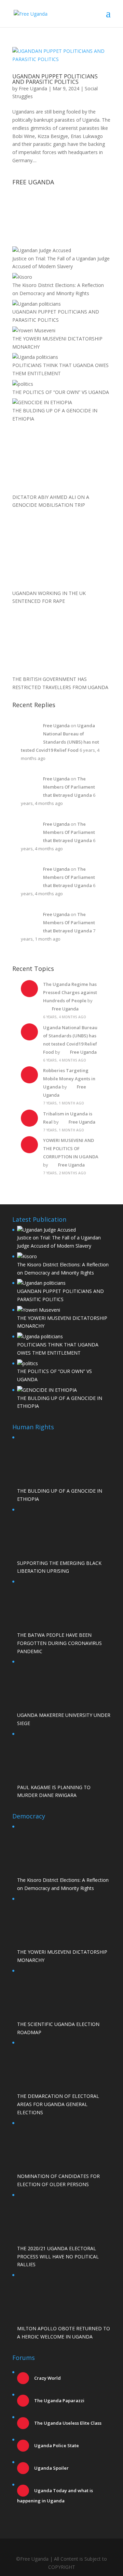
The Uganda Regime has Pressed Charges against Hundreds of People (70, 992)
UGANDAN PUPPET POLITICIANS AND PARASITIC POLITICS (55, 79)
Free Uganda (33, 88)
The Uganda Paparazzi (59, 2400)
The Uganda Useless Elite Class (67, 2423)
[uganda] (61, 212)
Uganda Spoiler (51, 2468)
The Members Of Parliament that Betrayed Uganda (69, 787)
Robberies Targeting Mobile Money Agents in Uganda (69, 1079)
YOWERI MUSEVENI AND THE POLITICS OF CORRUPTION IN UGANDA (71, 1148)
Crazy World (47, 2378)
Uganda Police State (56, 2445)
